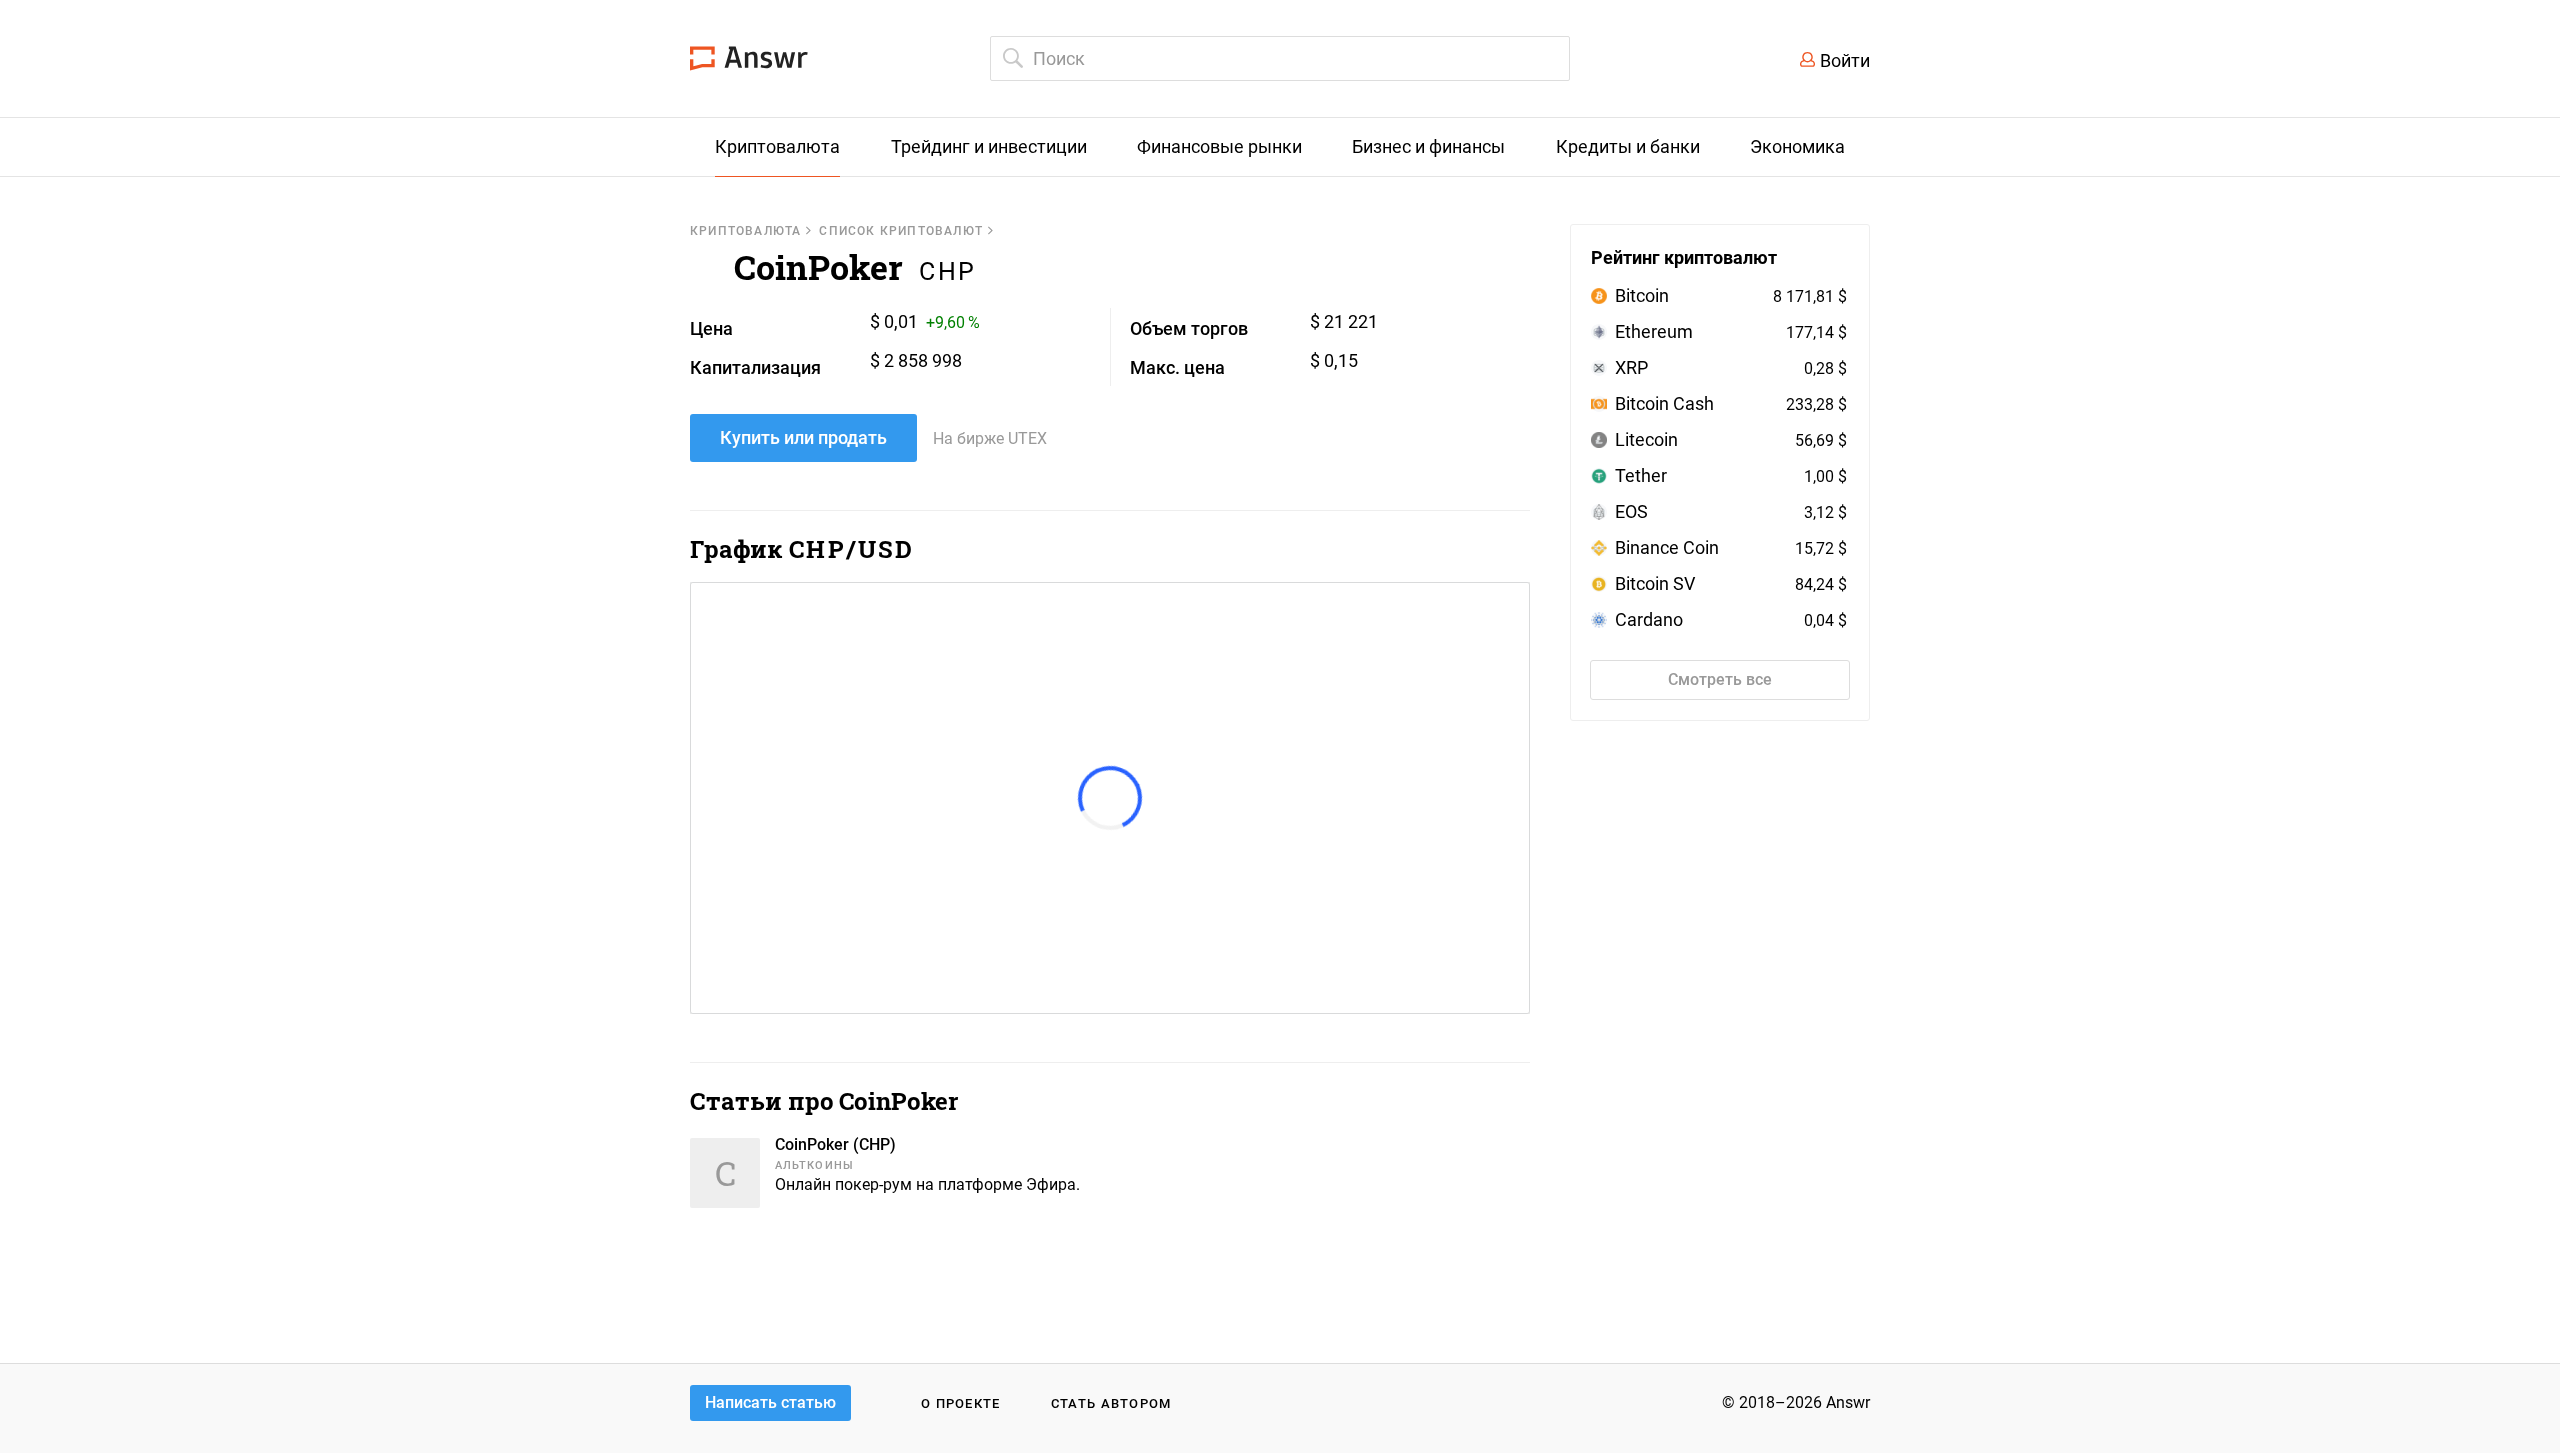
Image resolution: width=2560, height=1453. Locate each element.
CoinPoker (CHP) (835, 1144)
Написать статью (770, 1402)
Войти (1845, 60)
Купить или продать (803, 437)
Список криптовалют (901, 231)
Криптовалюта (745, 231)
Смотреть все (1720, 679)
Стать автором (1111, 1403)
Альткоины (814, 1165)
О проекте (961, 1403)
